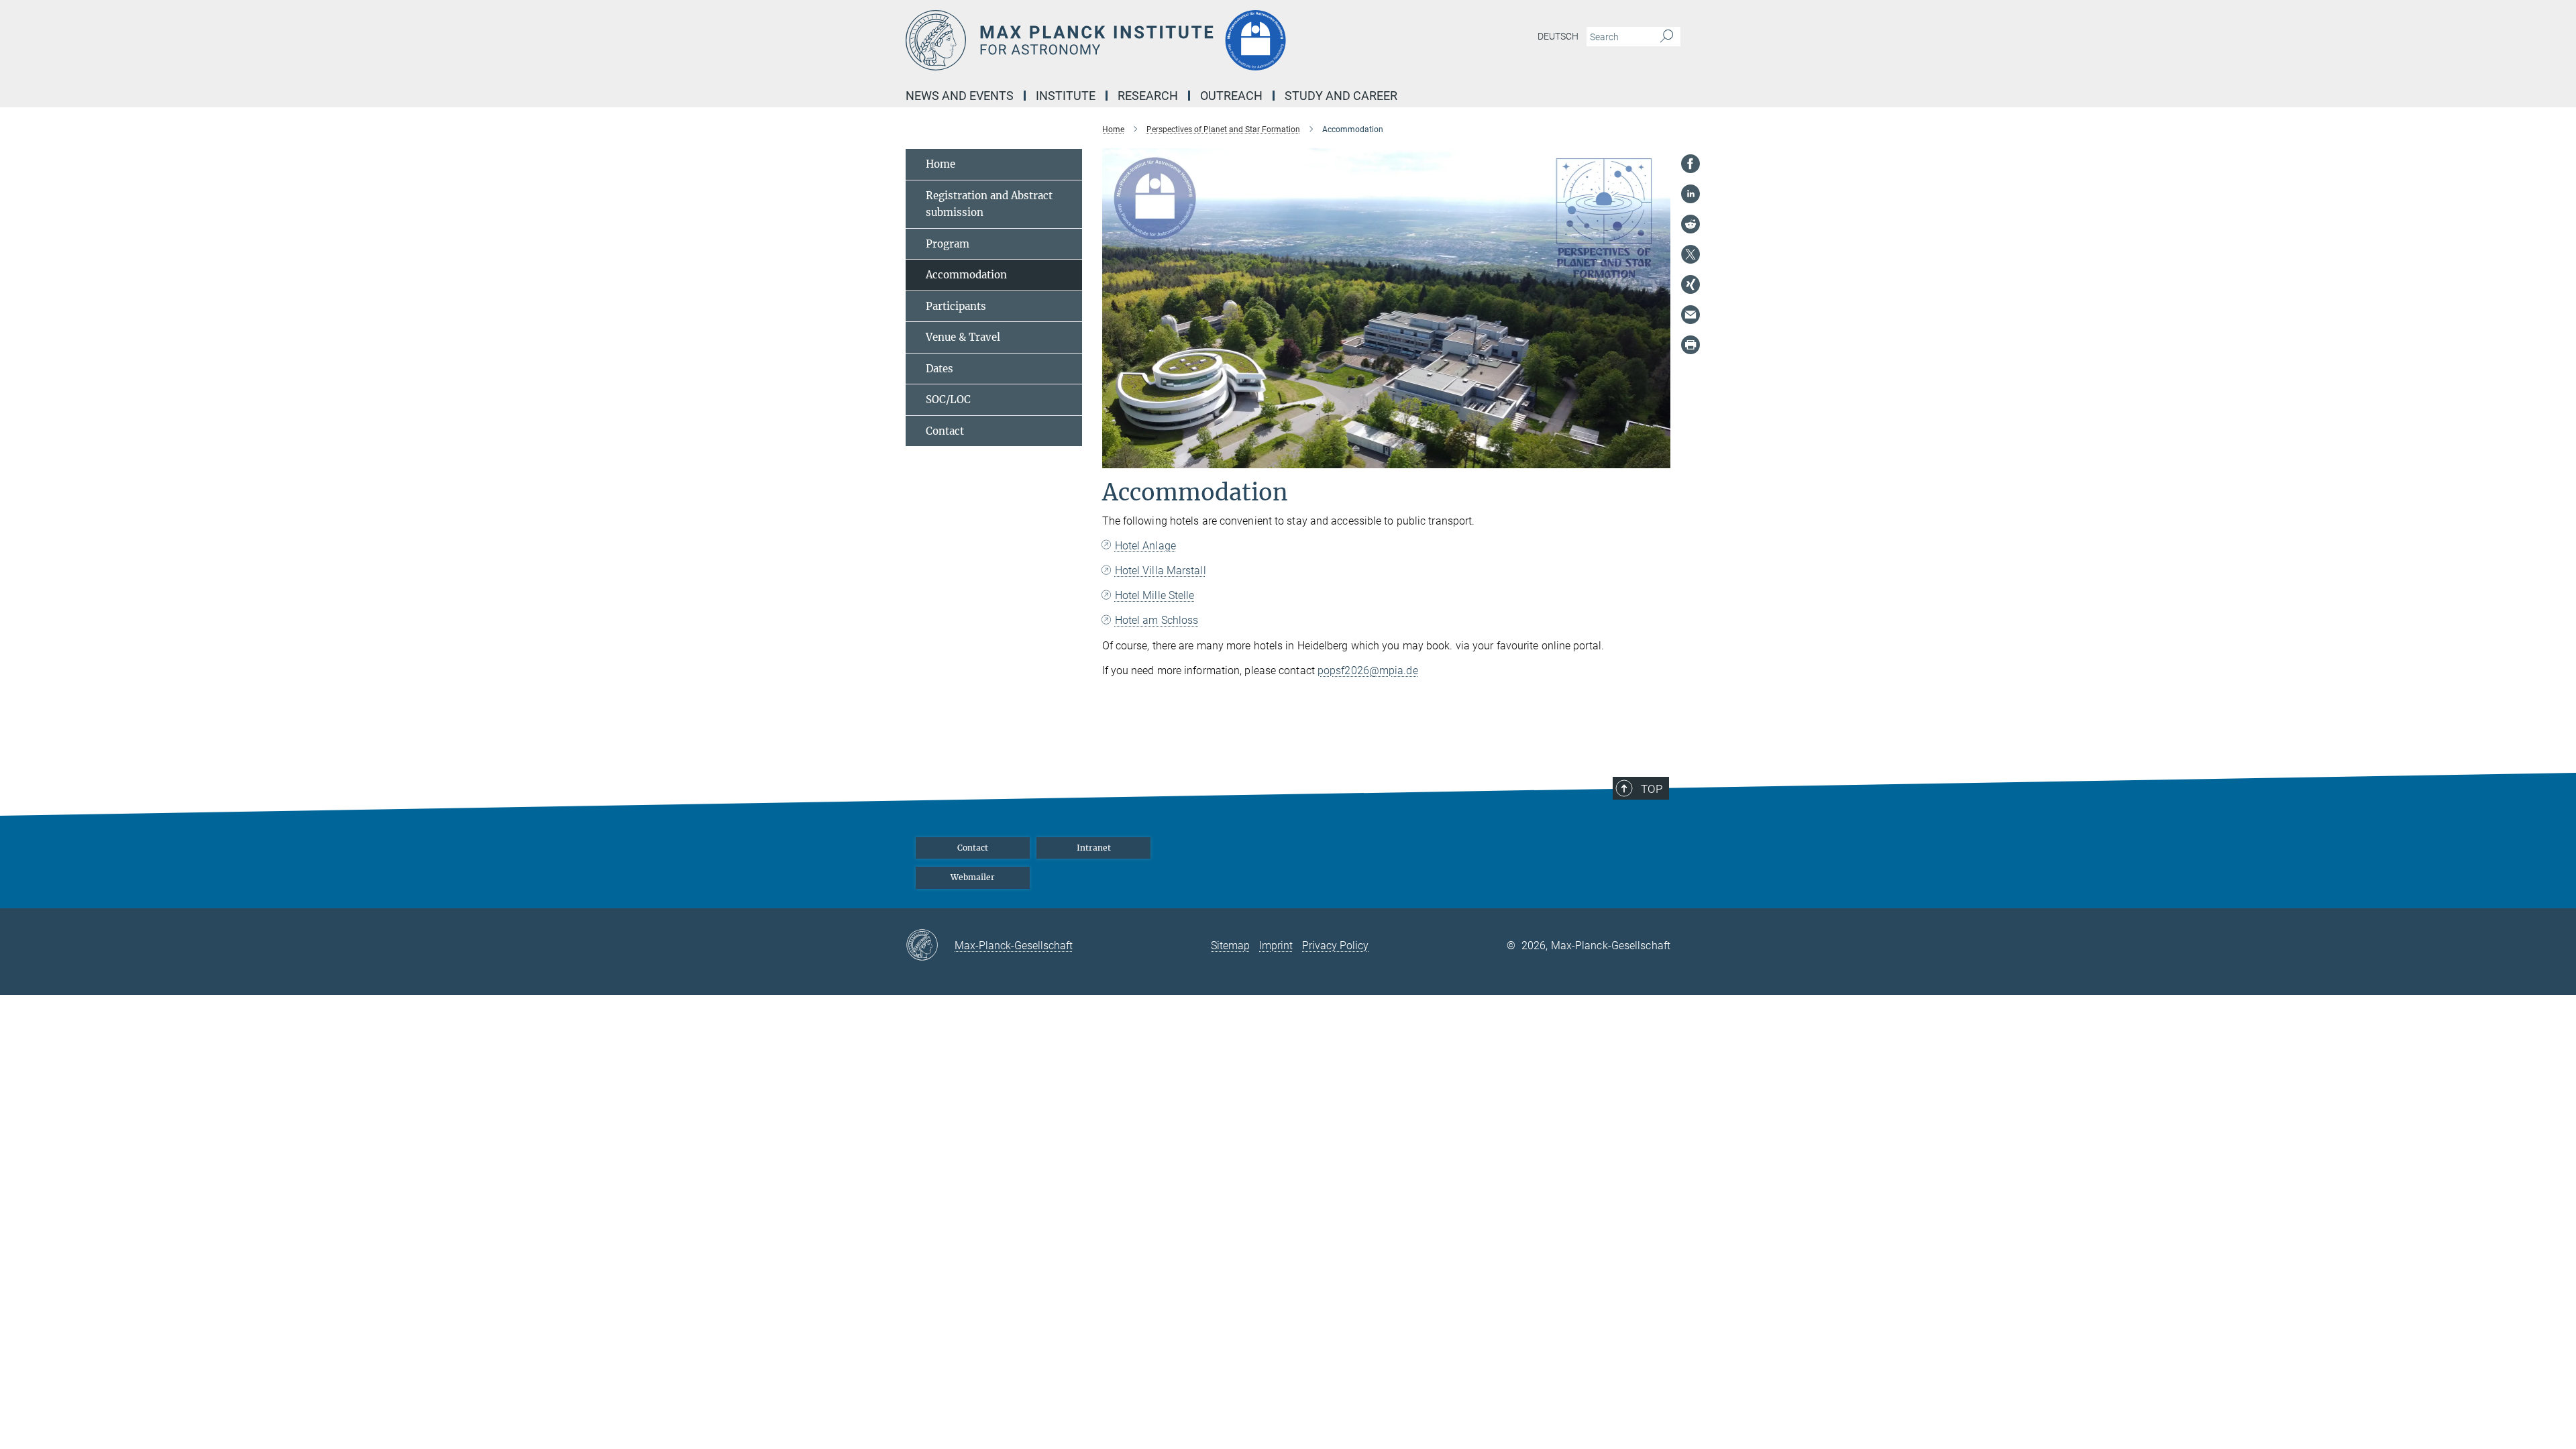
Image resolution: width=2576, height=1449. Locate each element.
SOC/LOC (948, 399)
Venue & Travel (963, 337)
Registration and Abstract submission (989, 204)
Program (948, 244)
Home (941, 164)
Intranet (1094, 848)
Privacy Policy (1335, 946)
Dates (940, 369)
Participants (956, 306)
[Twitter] (1690, 254)
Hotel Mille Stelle (1155, 595)
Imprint (1276, 946)
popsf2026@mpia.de (1368, 670)
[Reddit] (1690, 224)
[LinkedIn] (1690, 194)
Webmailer (973, 877)
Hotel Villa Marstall (1161, 571)
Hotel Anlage (1145, 546)
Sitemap (1230, 946)
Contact (945, 431)
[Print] (1690, 345)
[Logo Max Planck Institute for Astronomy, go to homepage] (1157, 40)
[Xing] (1690, 284)
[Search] (1667, 37)
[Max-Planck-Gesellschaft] (930, 946)
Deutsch (1558, 36)
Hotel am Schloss (1157, 620)
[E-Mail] (1690, 315)
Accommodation (966, 275)
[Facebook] (1690, 164)
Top (1652, 789)
